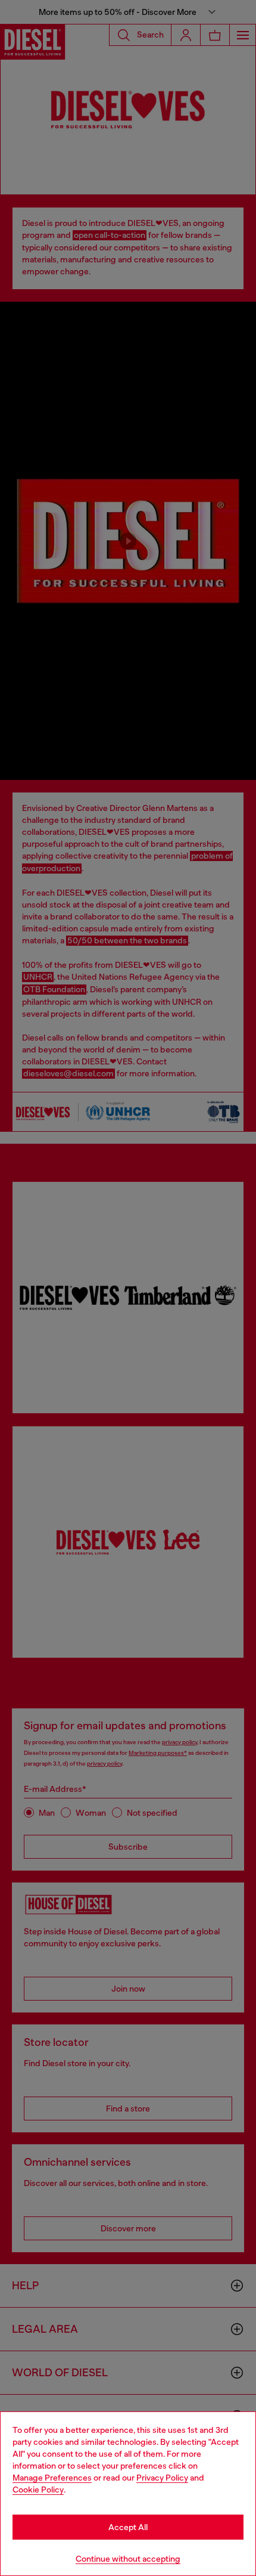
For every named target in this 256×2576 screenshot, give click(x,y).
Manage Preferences (52, 2478)
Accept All (128, 2527)
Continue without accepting (128, 2559)
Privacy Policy (162, 2478)
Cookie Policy (38, 2490)
